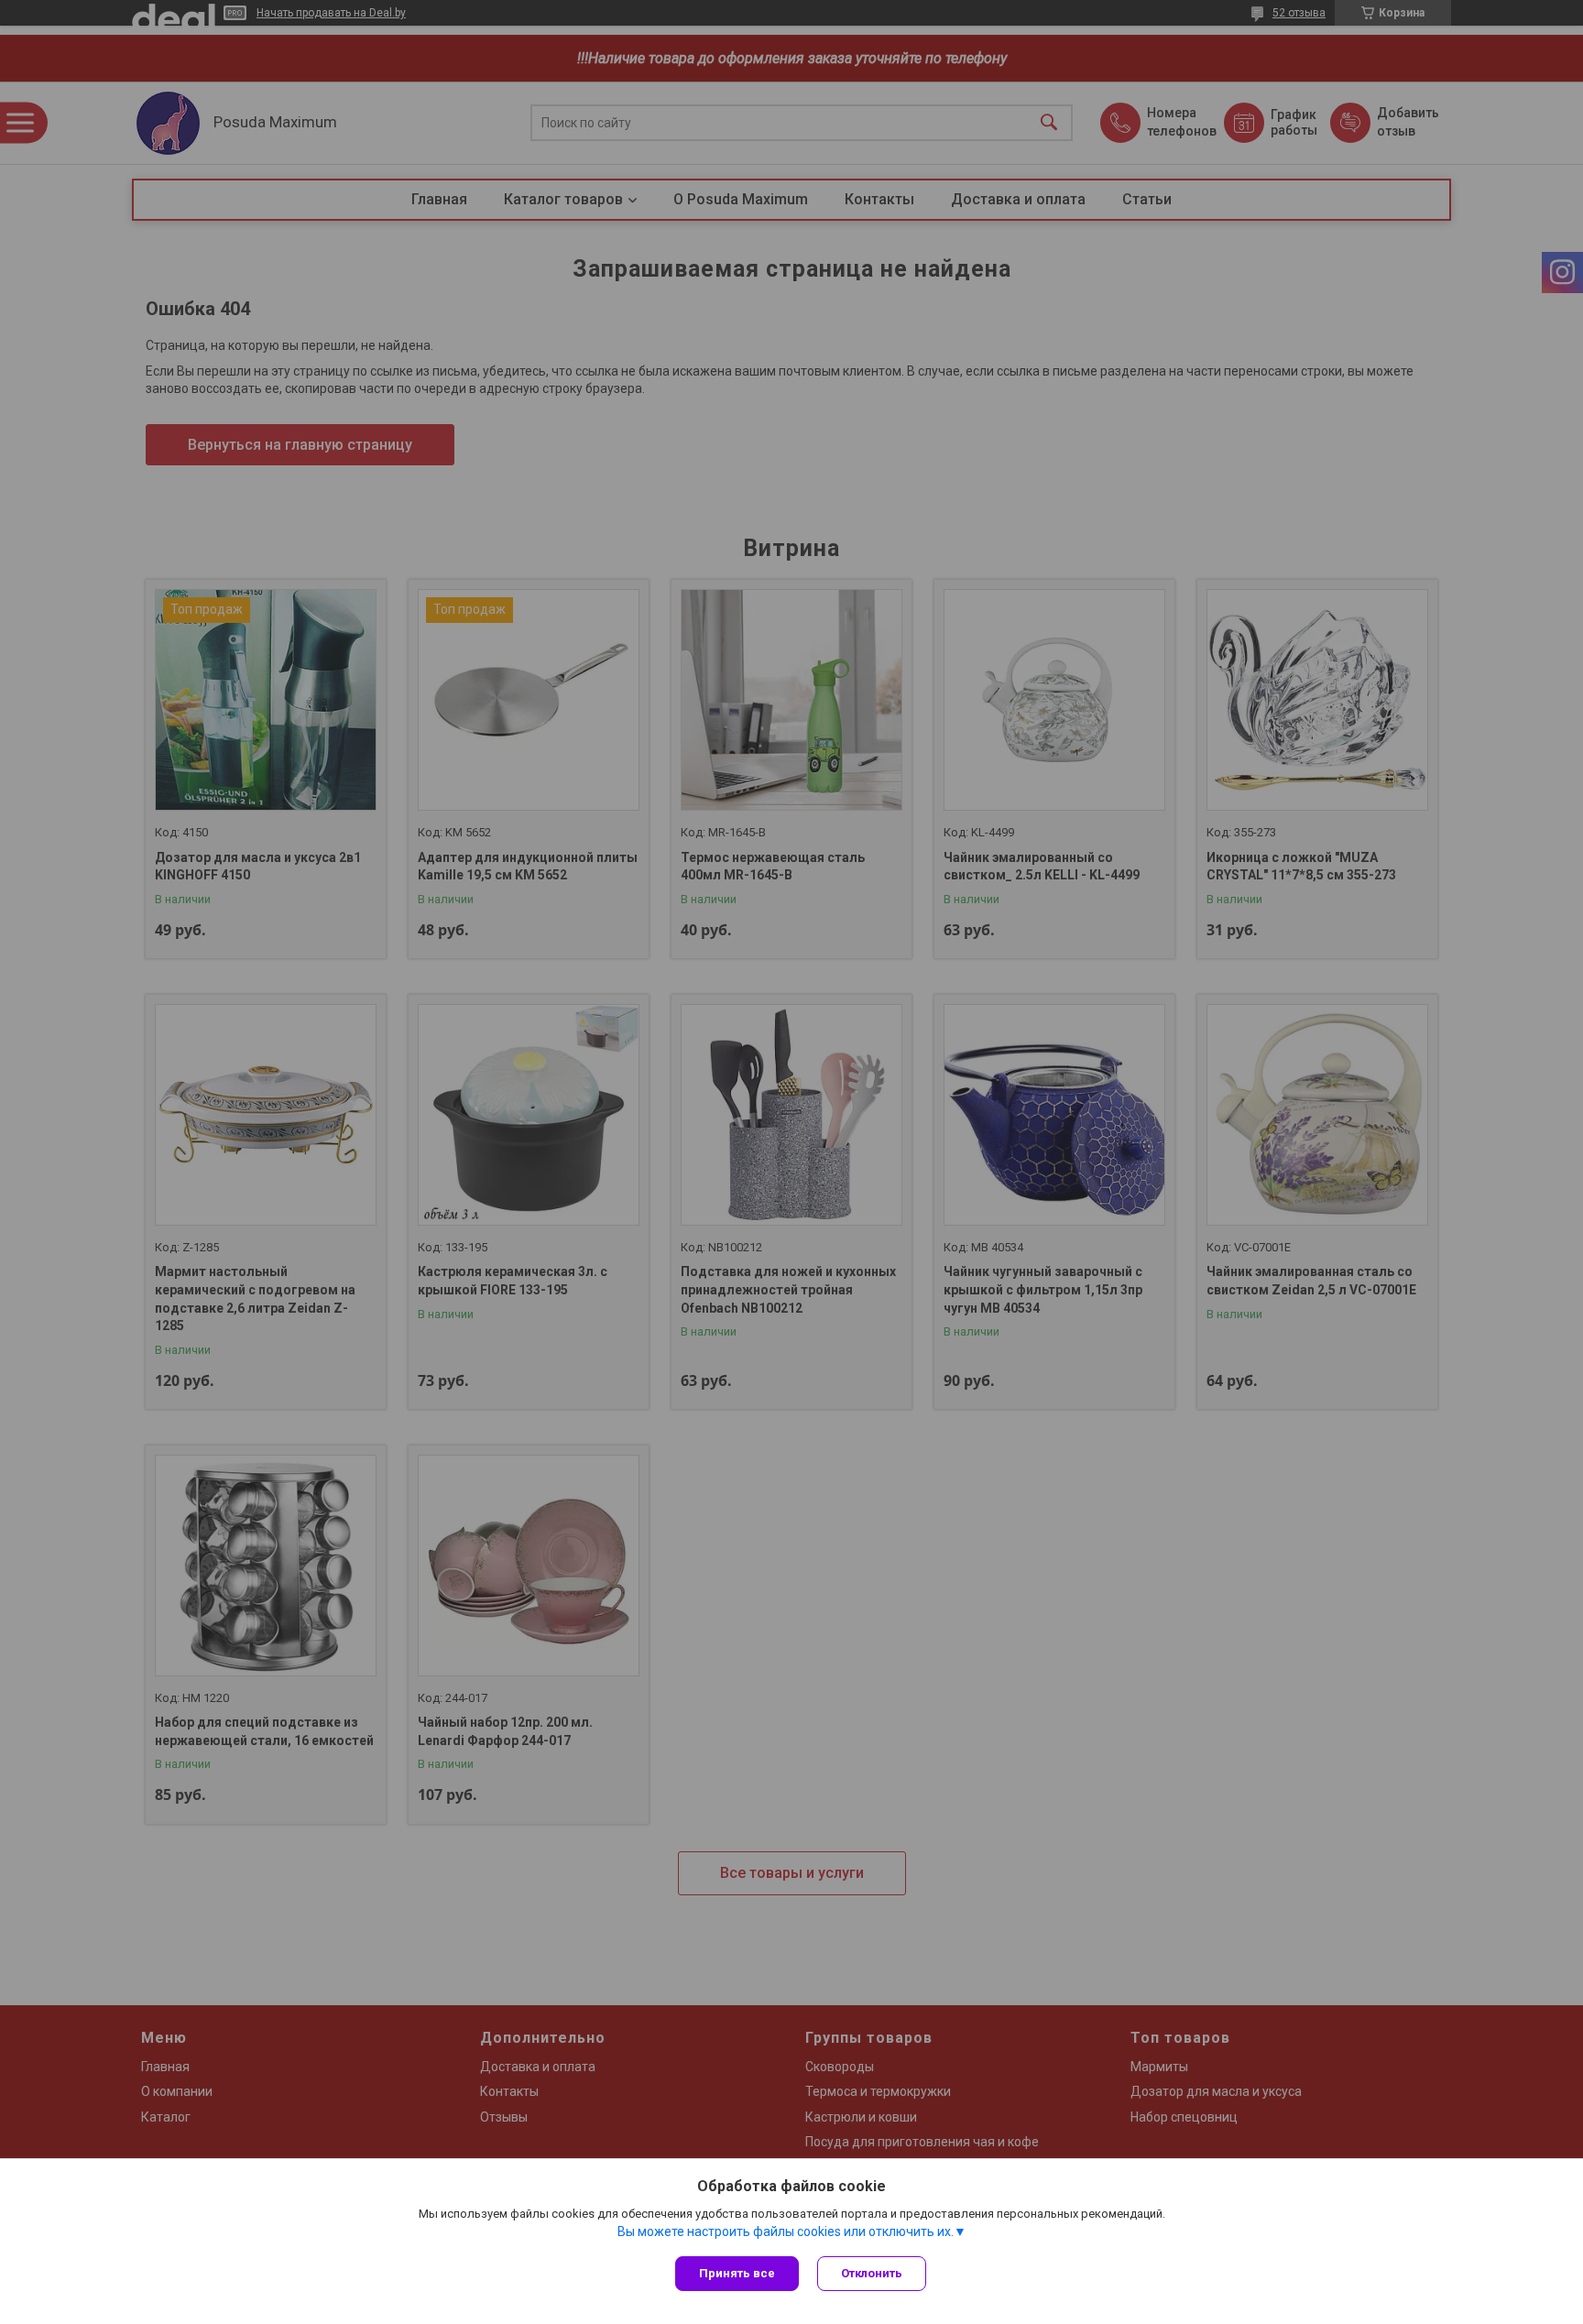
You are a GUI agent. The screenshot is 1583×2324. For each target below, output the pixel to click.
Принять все (737, 2273)
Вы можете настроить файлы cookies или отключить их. (786, 2231)
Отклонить (872, 2273)
